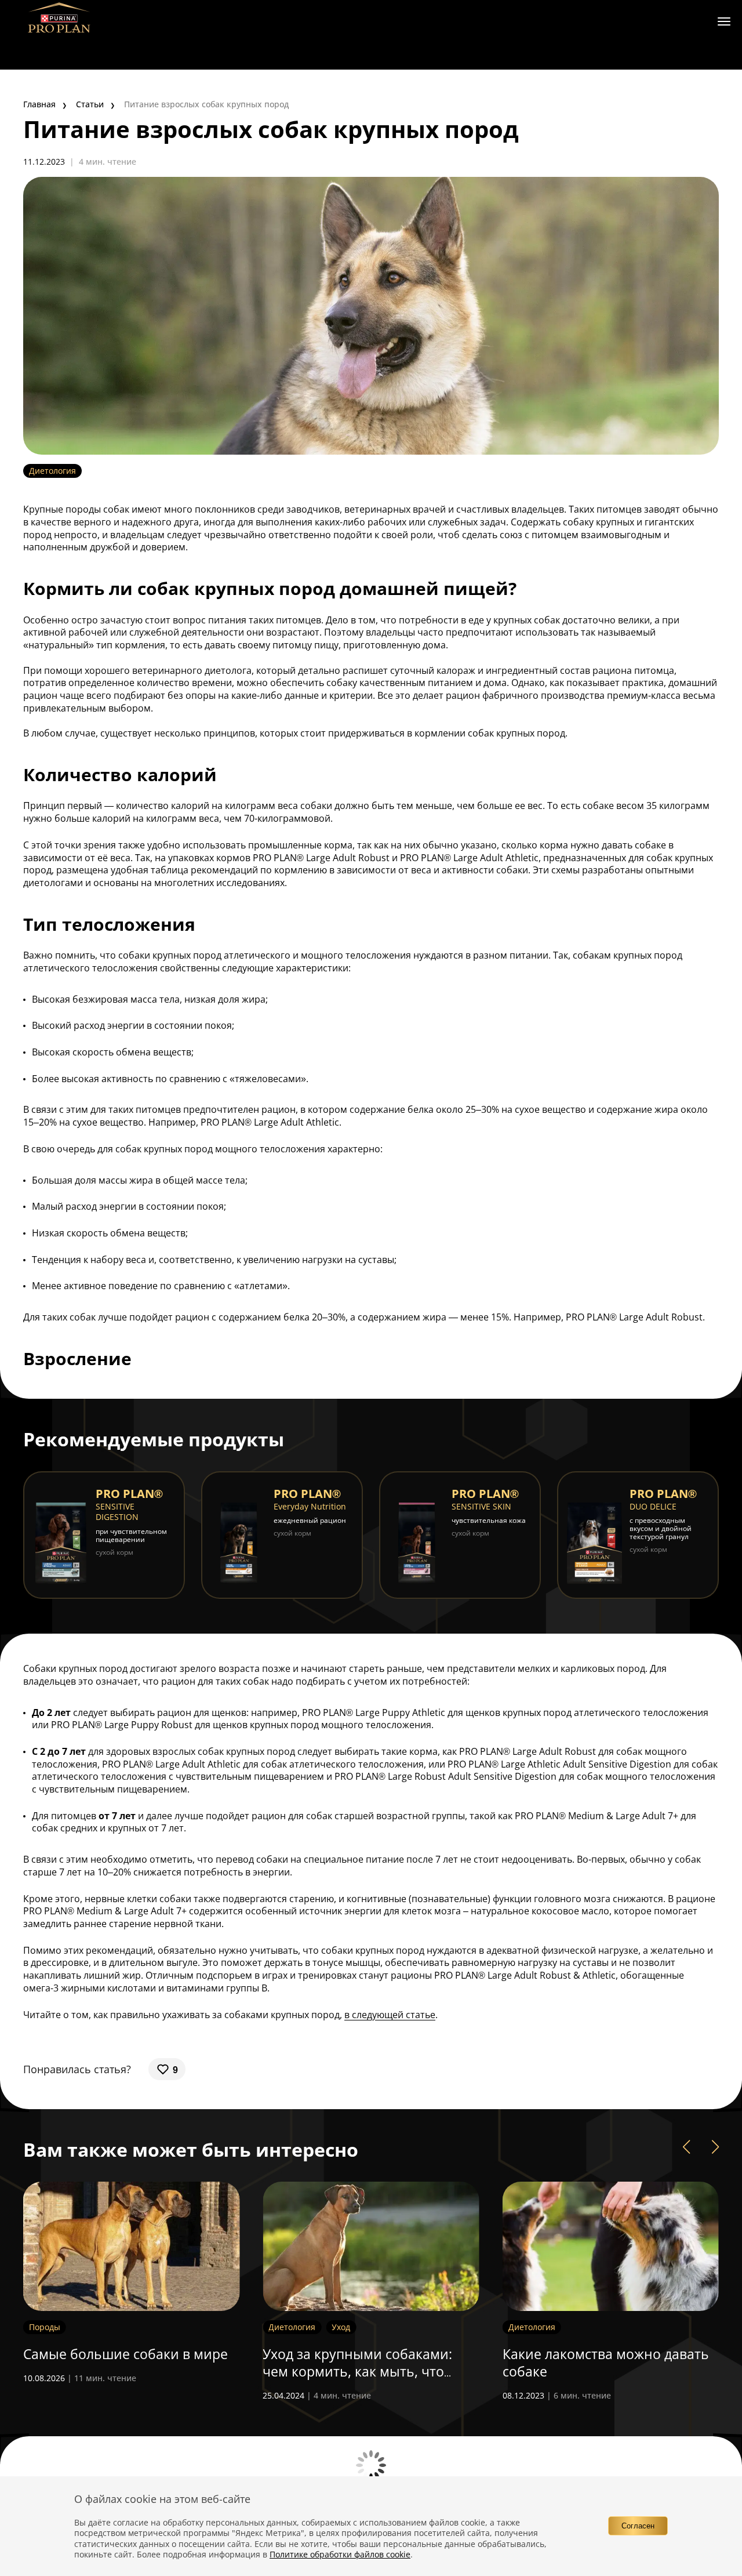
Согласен (638, 2526)
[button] (686, 2147)
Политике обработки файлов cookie (340, 2554)
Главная (39, 104)
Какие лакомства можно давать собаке (366, 2363)
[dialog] (371, 2526)
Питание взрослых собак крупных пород (206, 104)
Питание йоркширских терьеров (610, 2354)
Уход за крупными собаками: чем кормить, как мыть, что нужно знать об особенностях (122, 2371)
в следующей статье (390, 2015)
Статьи (90, 104)
